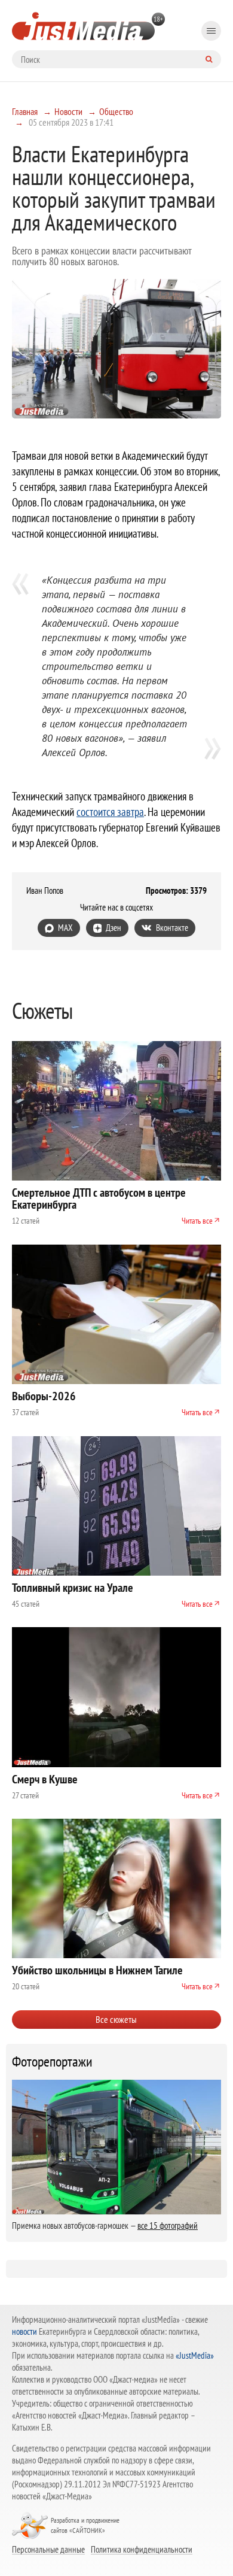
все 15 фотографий (168, 2225)
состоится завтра (110, 812)
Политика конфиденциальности (142, 2549)
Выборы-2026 (44, 1396)
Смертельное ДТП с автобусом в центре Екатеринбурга (99, 1199)
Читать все (197, 1221)
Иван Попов (45, 891)
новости (24, 2331)
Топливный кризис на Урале (73, 1588)
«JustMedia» (195, 2355)
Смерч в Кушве (45, 1779)
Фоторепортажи (52, 2062)
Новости (68, 111)
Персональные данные (48, 2549)
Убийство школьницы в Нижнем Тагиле (97, 1970)
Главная (25, 111)
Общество (116, 111)
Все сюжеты (116, 2019)
